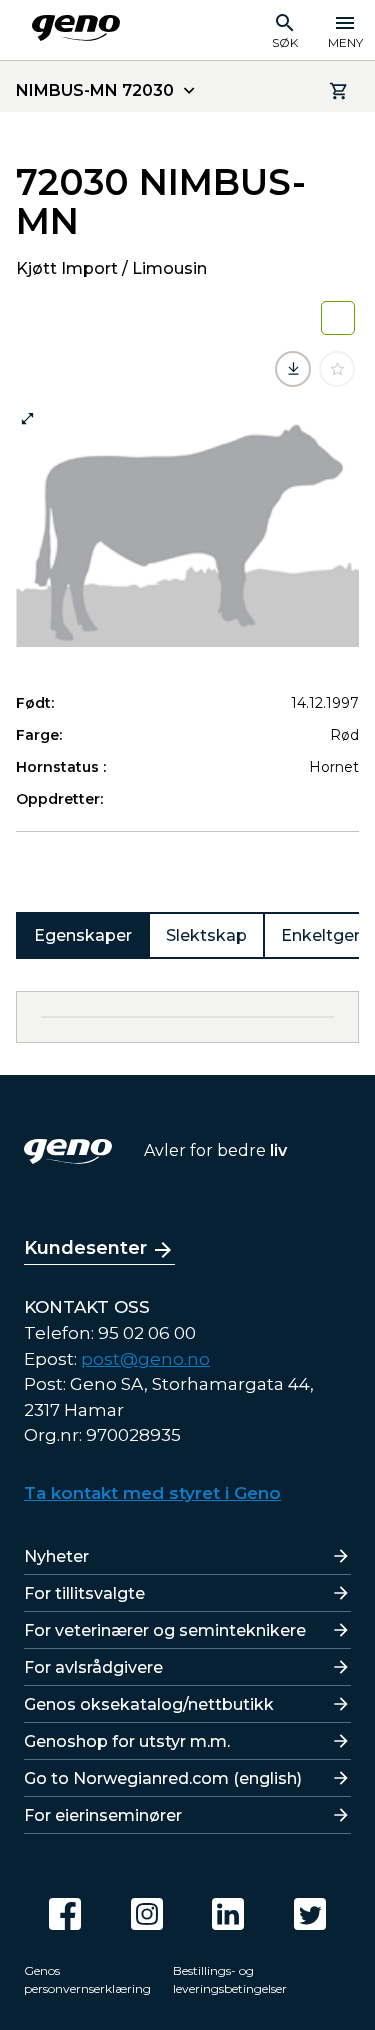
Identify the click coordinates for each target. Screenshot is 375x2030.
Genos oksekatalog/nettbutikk (149, 1704)
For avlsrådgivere (93, 1667)
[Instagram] (147, 1914)
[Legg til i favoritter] (337, 369)
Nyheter (56, 1556)
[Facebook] (65, 1914)
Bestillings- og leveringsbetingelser (230, 1979)
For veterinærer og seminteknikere (165, 1630)
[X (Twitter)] (310, 1914)
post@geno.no (145, 1359)
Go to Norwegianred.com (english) (163, 1778)
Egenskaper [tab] (83, 935)
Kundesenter (85, 1248)
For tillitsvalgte (84, 1593)
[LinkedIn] (228, 1914)
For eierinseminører (103, 1815)
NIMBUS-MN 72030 (95, 90)
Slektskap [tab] (206, 935)
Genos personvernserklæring (87, 1979)
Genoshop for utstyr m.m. (127, 1741)
